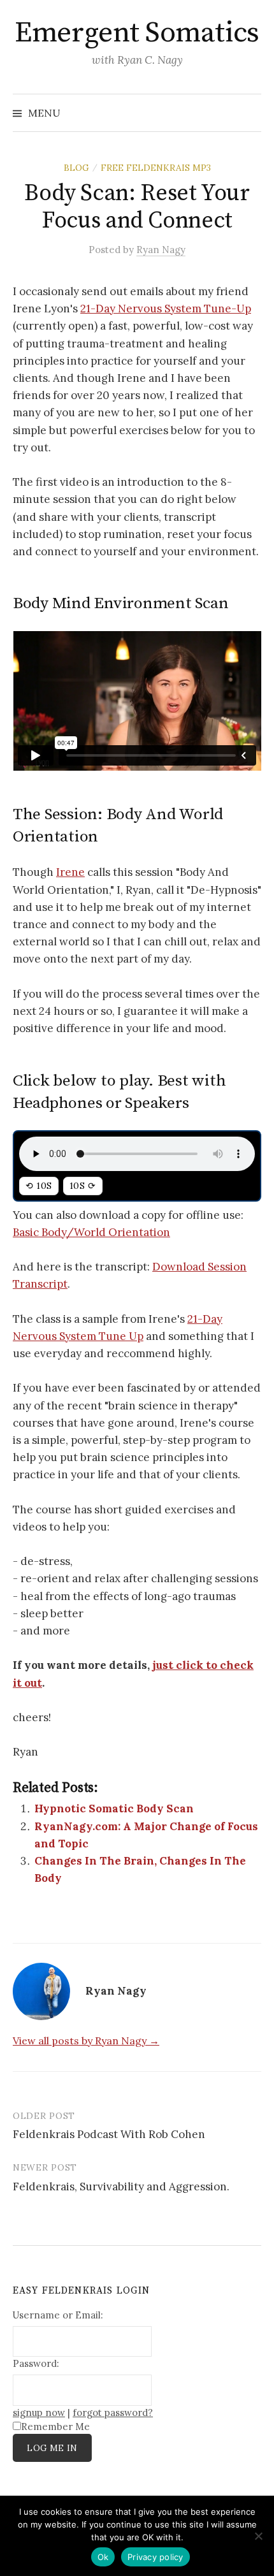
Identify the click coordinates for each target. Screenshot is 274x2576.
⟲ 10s (39, 1186)
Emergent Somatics (137, 33)
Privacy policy (155, 2557)
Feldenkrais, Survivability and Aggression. (121, 2187)
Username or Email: (58, 2315)
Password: (36, 2363)
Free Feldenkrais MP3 (156, 168)
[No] (258, 2536)
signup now (39, 2412)
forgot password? (113, 2412)
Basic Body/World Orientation (91, 1232)
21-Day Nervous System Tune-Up (166, 309)
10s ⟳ (83, 1186)
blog (76, 168)
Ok (103, 2557)
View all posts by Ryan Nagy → (86, 2041)
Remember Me (55, 2427)
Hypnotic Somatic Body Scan (114, 1808)
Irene (70, 872)
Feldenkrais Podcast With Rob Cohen (109, 2134)
